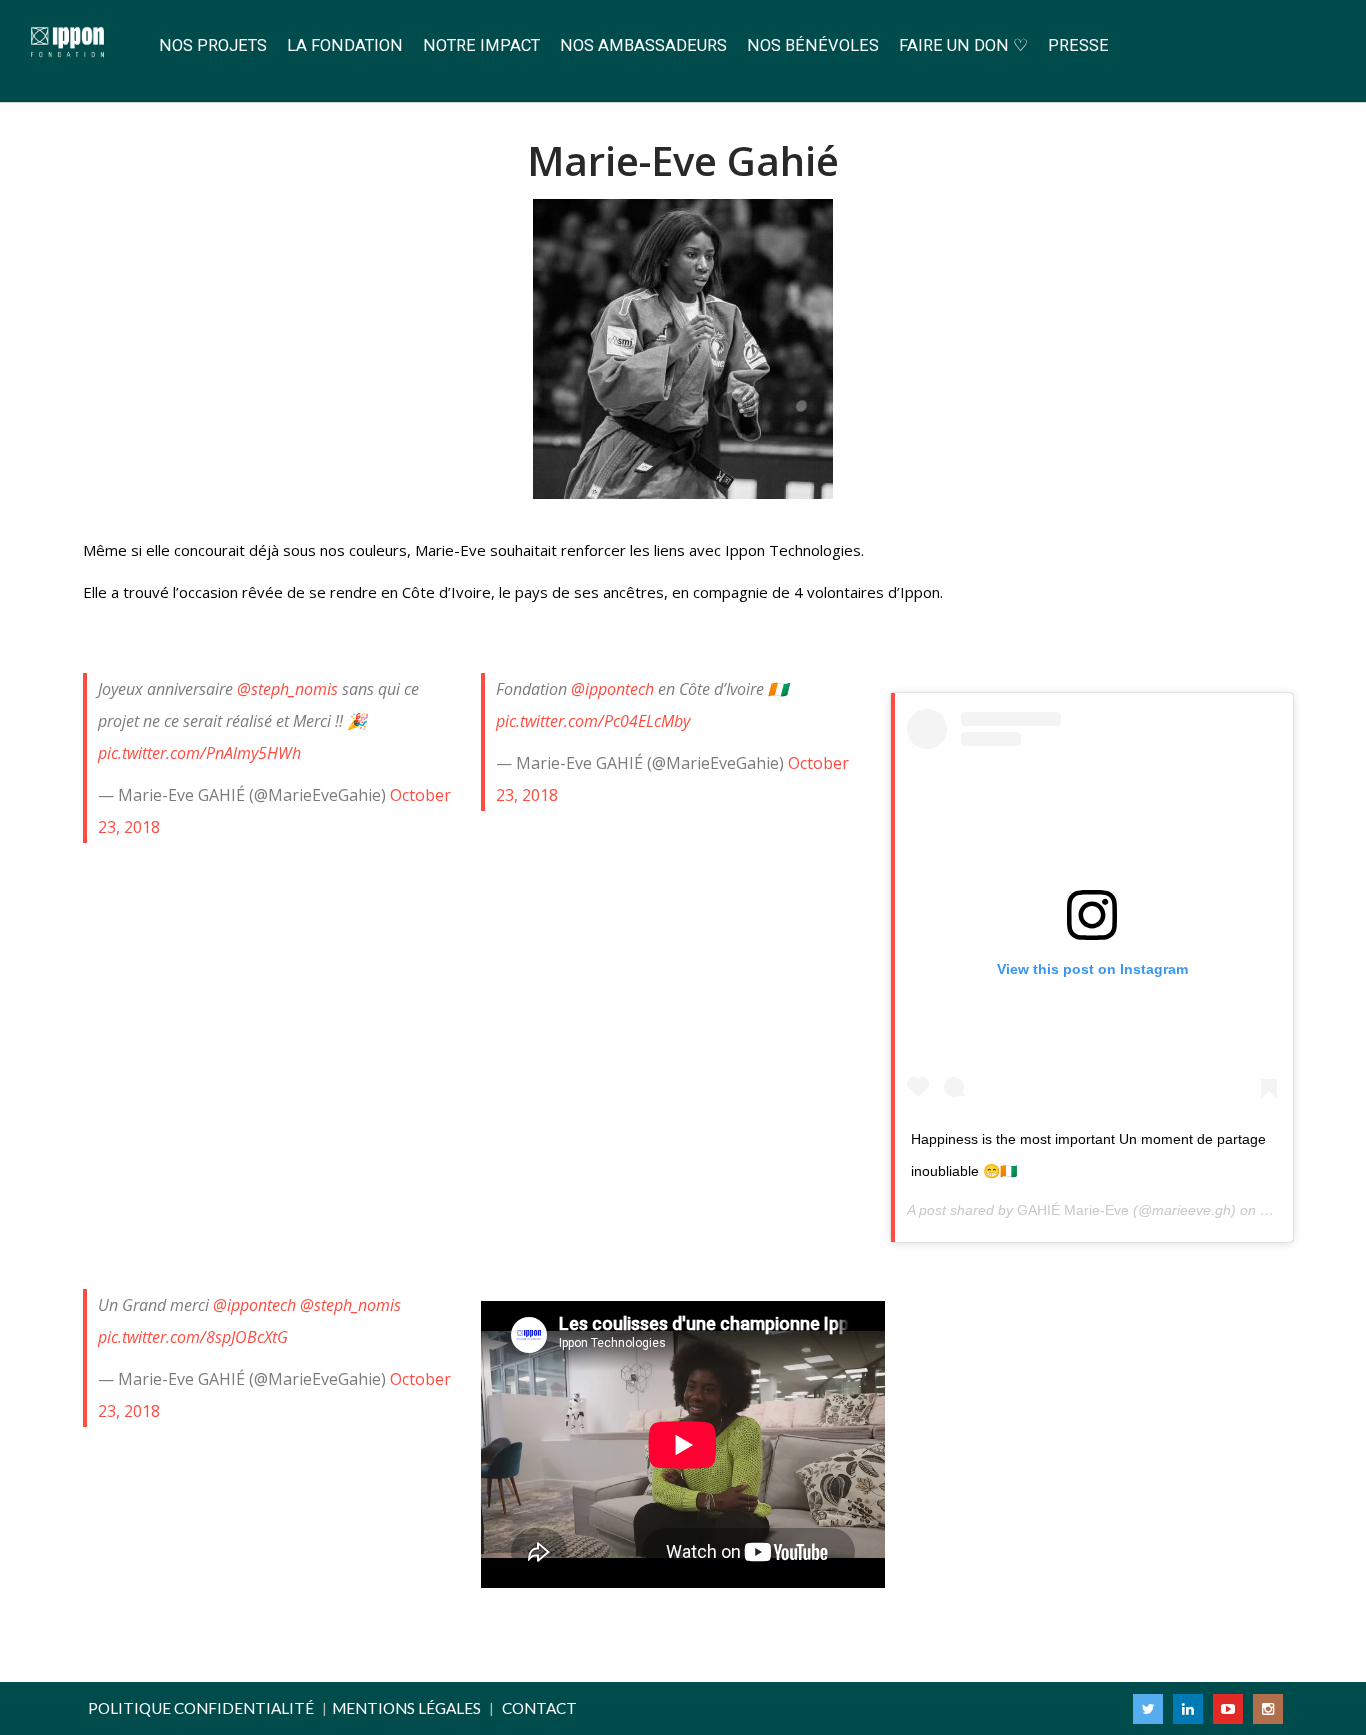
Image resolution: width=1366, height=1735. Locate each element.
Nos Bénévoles (813, 45)
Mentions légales (406, 1708)
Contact (539, 1708)
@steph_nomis (287, 689)
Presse (1078, 45)
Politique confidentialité (201, 1708)
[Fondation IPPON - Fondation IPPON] (74, 43)
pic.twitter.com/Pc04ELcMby (593, 721)
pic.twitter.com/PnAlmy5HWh (199, 753)
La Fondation (345, 45)
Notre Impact (481, 45)
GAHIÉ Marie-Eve (1073, 1210)
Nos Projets (213, 45)
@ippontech (612, 689)
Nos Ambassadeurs (643, 45)
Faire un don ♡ (963, 45)
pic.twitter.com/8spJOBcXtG (193, 1337)
